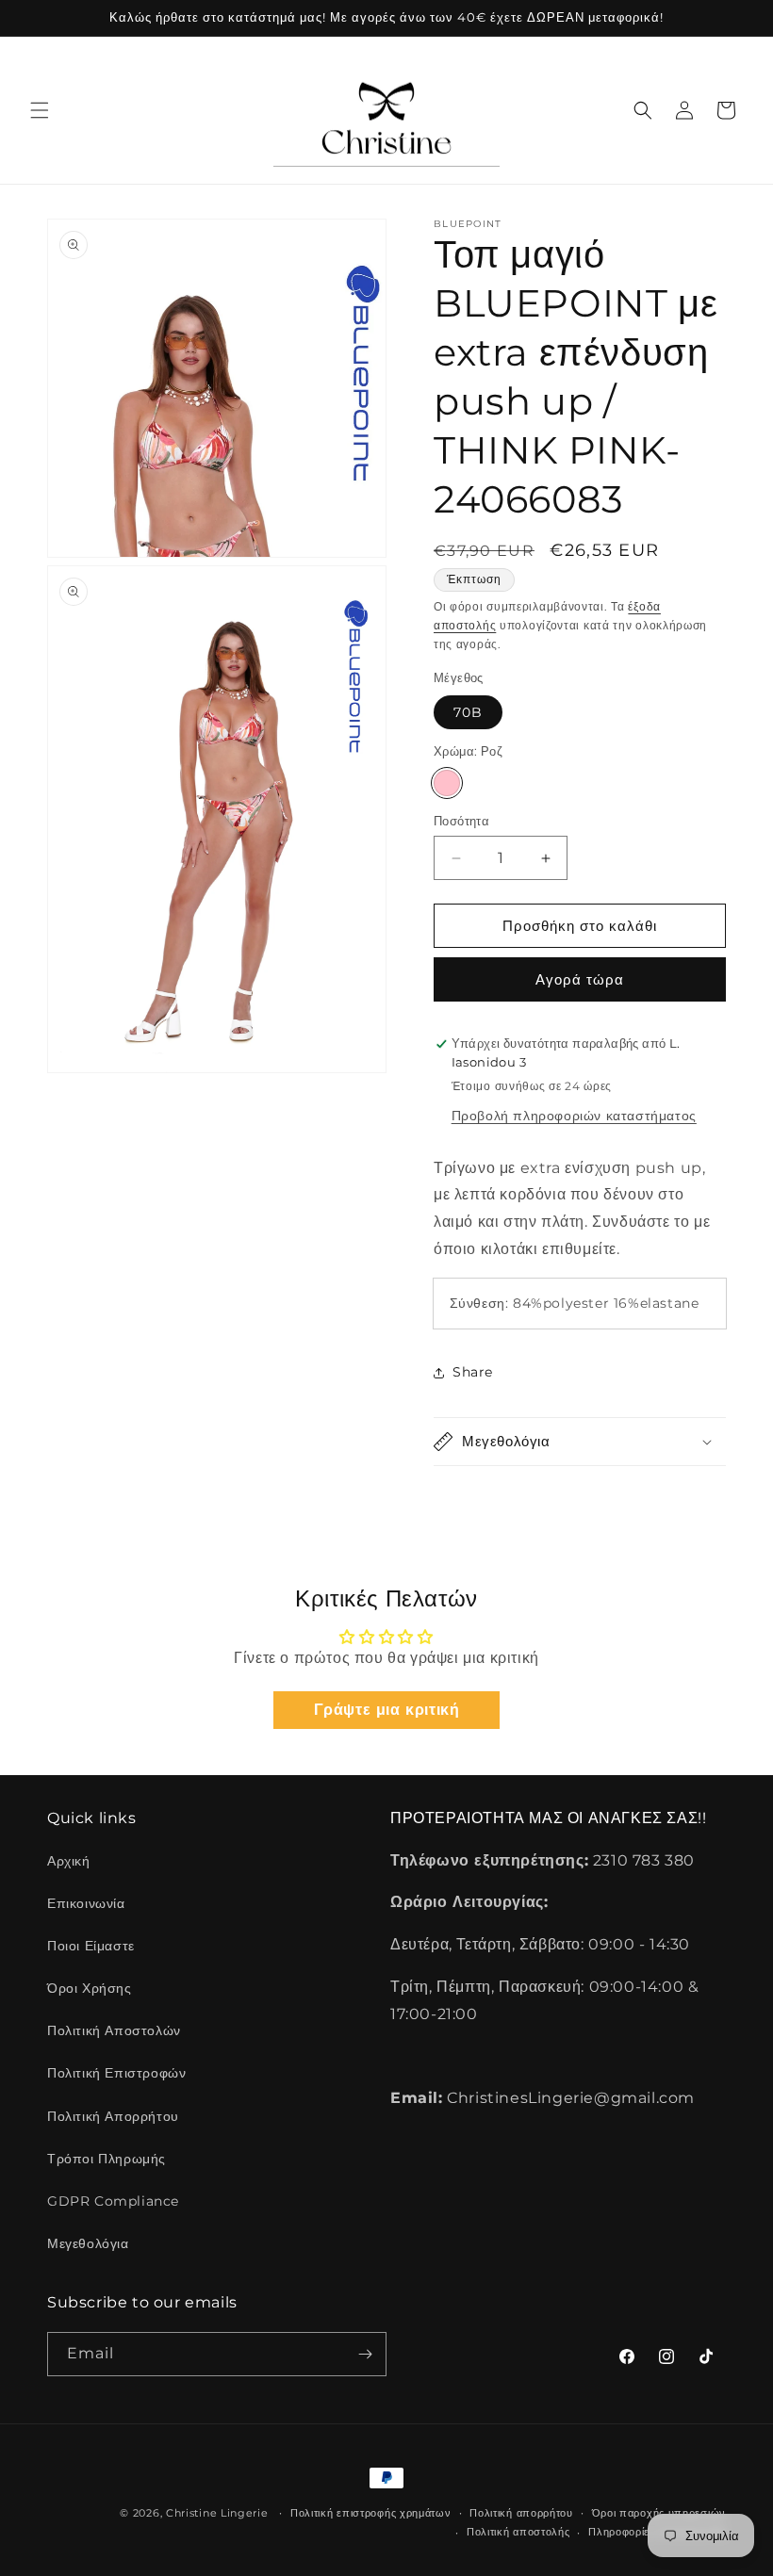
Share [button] (473, 1372)
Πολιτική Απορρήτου (113, 2116)
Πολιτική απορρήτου (521, 2513)
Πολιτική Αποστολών (114, 2030)
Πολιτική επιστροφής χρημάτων (371, 2513)
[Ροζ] (447, 783)
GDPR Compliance (113, 2201)
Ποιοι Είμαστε (91, 1946)
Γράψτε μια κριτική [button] (387, 1710)
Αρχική (69, 1861)
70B (468, 712)
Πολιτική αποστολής (518, 2532)
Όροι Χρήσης (90, 1988)
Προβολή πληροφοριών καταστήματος (574, 1116)
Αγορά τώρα (580, 979)
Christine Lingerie (217, 2513)
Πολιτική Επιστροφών (116, 2073)
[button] (40, 110)
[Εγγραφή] (365, 2354)
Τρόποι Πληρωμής (107, 2159)
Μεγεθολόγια (88, 2243)
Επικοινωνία (86, 1903)
